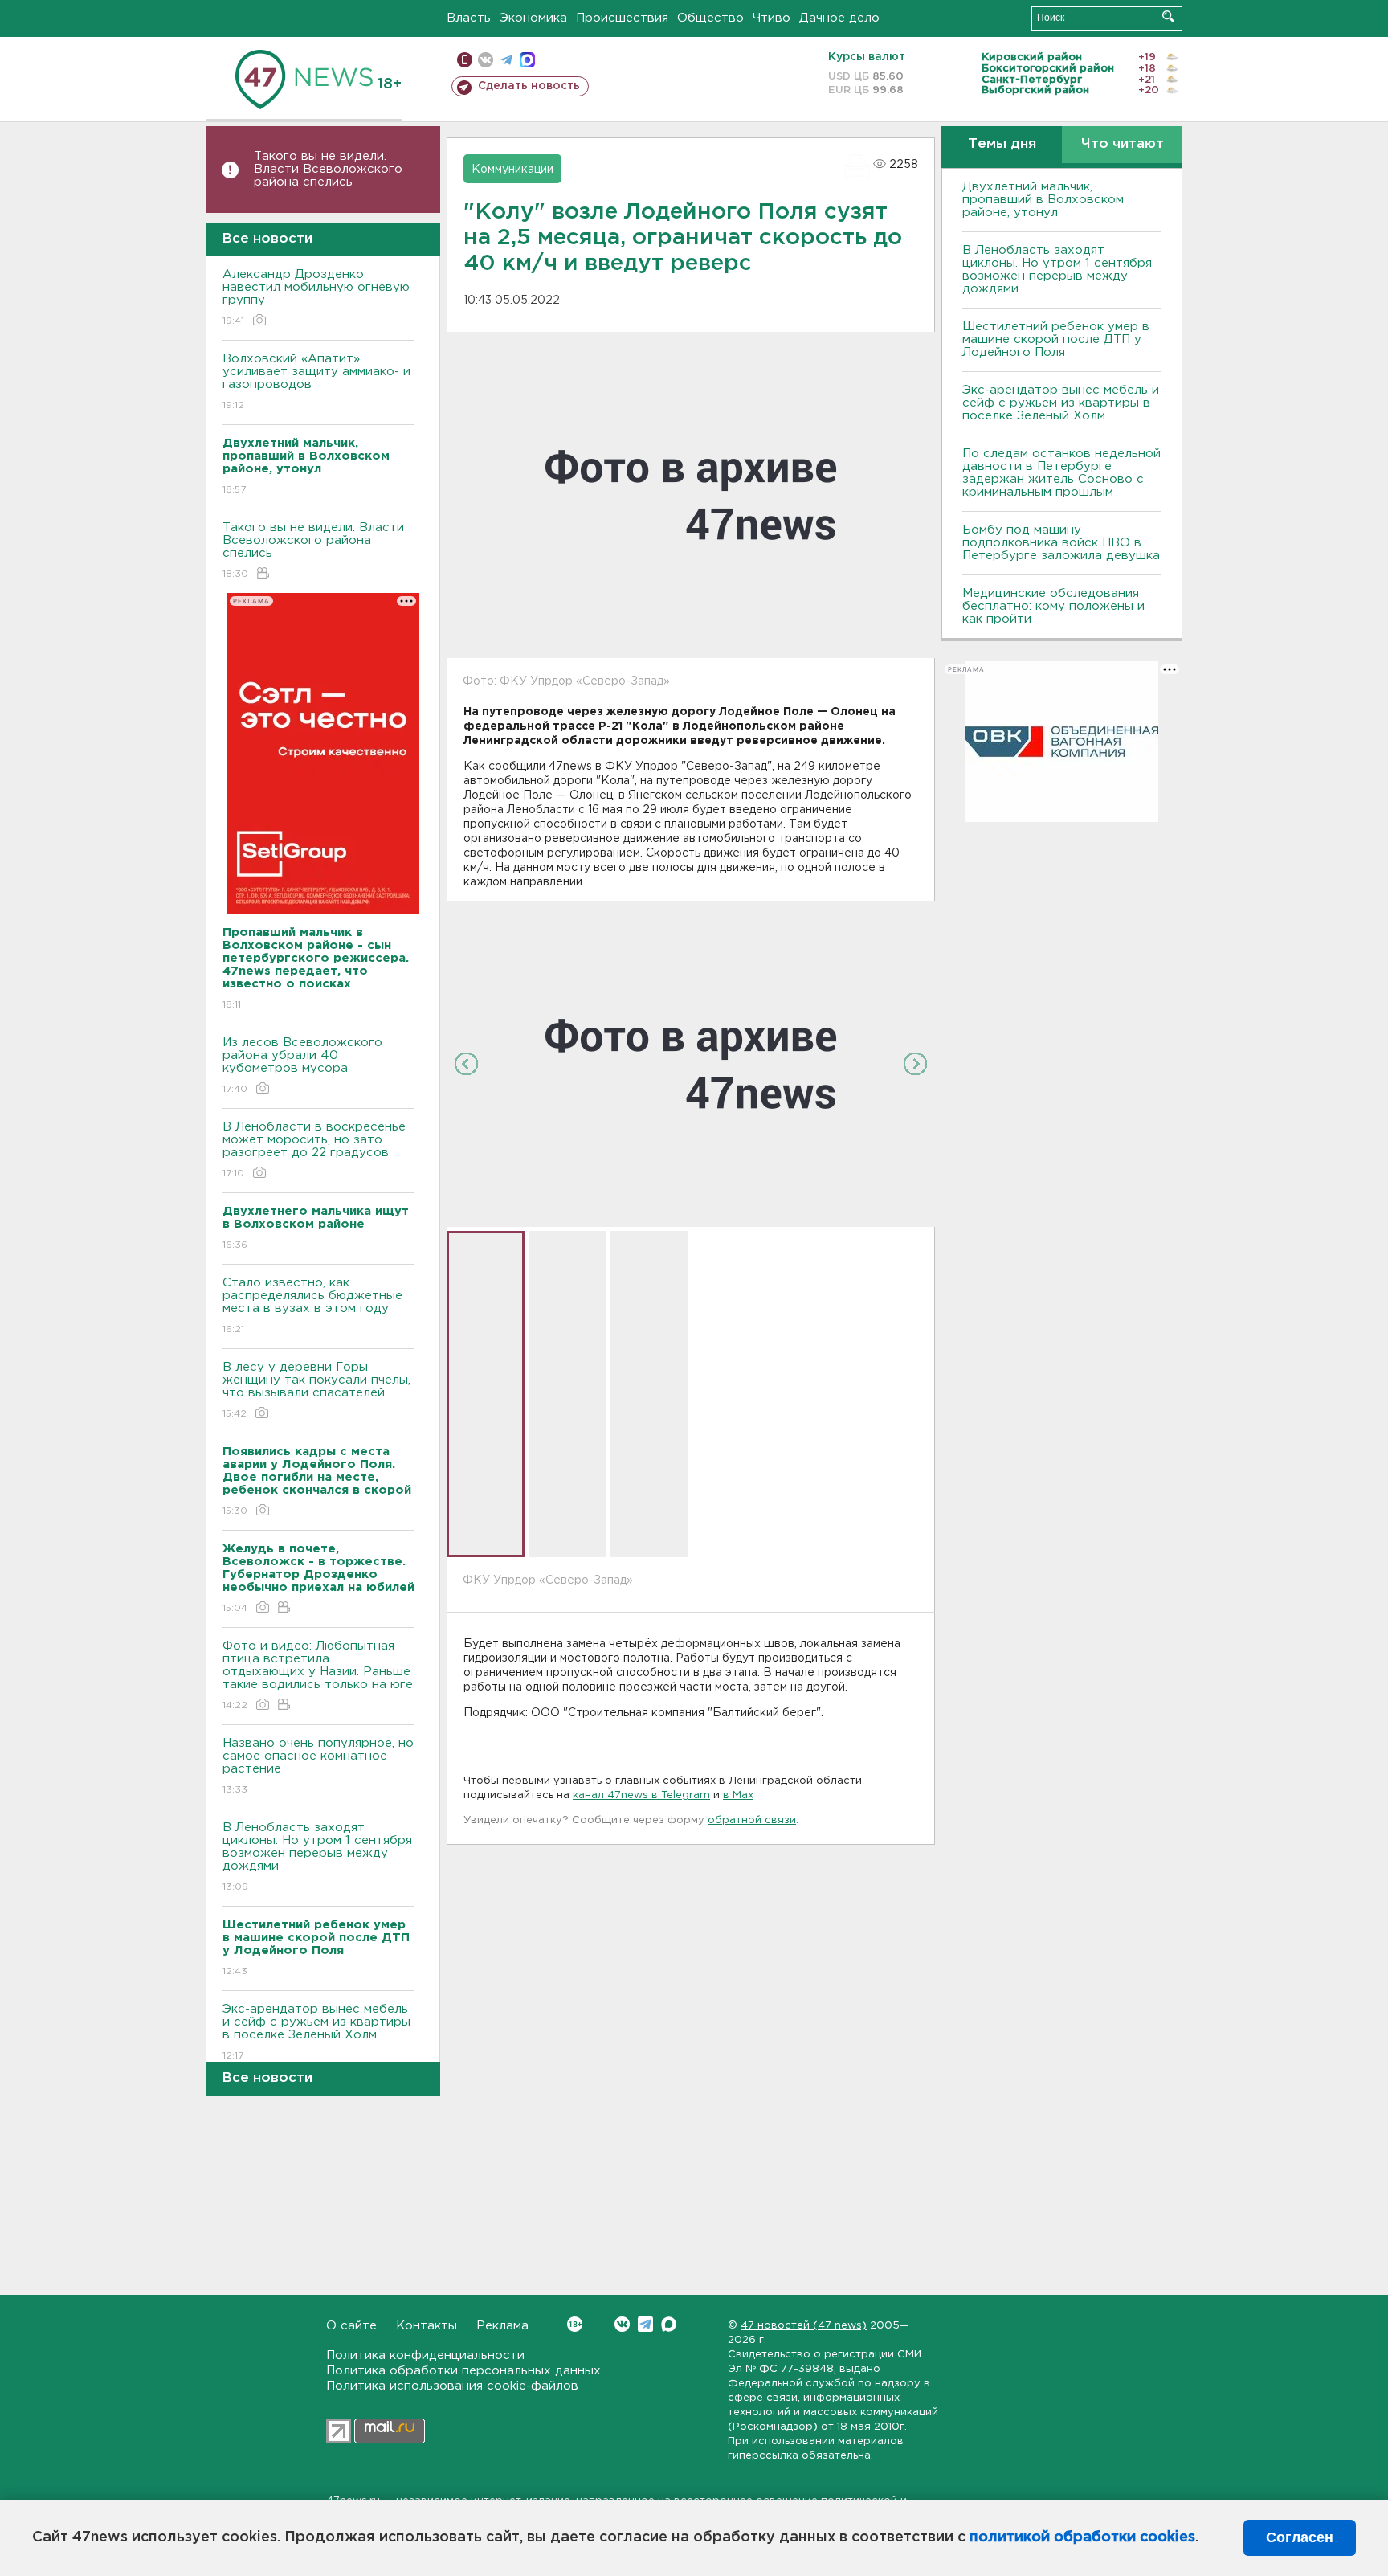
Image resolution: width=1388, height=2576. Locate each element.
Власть (469, 18)
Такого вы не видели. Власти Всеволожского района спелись (328, 169)
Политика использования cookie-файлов (452, 2386)
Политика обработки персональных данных (463, 2371)
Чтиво (772, 18)
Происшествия (622, 18)
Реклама (502, 2326)
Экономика (533, 18)
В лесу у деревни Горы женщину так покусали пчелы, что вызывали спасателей (316, 1390)
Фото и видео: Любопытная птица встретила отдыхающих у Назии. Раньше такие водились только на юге (318, 1675)
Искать (1168, 16)
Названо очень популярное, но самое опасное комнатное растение (318, 1766)
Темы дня (1002, 144)
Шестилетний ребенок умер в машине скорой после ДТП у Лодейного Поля (1056, 339)
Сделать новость (529, 86)
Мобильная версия (465, 60)
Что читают (1123, 144)
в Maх (738, 1795)
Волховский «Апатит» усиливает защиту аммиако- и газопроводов (316, 382)
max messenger (527, 60)
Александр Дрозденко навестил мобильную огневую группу (316, 297)
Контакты (427, 2326)
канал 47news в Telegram (641, 1795)
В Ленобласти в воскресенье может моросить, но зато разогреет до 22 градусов (314, 1150)
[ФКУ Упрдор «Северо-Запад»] (691, 1063)
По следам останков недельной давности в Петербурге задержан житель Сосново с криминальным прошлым (1061, 473)
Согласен (1300, 2537)
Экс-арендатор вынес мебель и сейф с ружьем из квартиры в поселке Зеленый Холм (316, 2032)
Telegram (645, 2324)
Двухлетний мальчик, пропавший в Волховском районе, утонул (1043, 200)
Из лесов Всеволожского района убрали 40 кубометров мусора (302, 1065)
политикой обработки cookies (1082, 2537)
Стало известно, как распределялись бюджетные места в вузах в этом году (312, 1306)
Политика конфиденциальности (425, 2355)
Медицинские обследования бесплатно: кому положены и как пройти (1053, 606)
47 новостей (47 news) (804, 2326)
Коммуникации (512, 170)
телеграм (506, 60)
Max (669, 2324)
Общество (710, 18)
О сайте (351, 2326)
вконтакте (486, 60)
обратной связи (752, 1820)
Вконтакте (622, 2324)
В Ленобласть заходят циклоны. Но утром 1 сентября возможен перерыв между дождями (317, 1857)
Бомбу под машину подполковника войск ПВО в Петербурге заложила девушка (1061, 543)
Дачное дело (839, 18)
